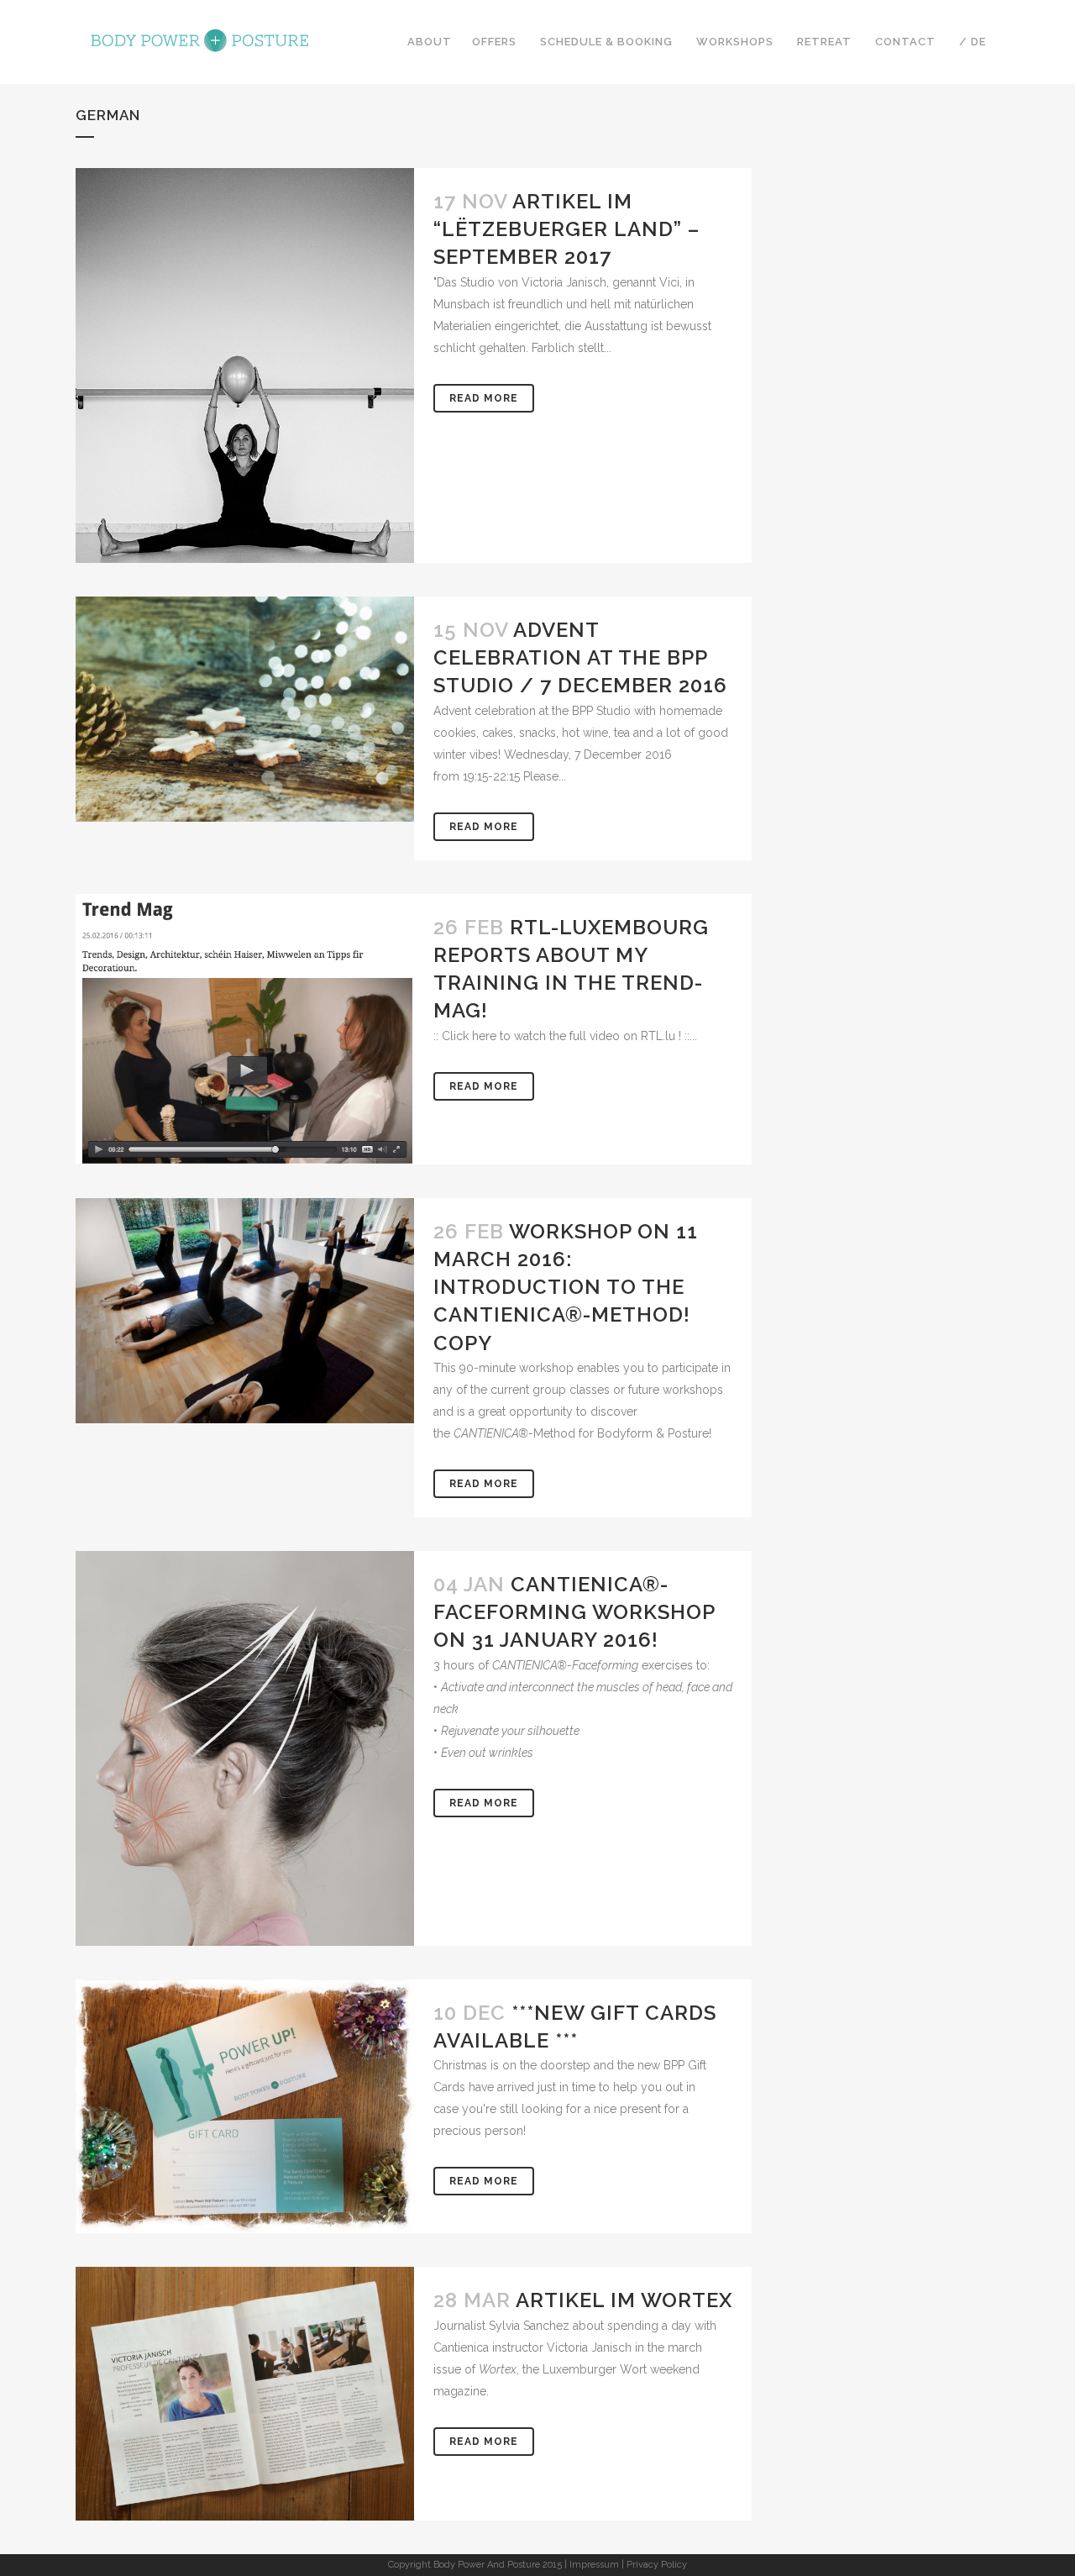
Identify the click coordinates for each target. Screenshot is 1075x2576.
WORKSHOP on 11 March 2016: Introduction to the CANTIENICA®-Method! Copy (566, 1287)
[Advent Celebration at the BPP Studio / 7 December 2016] (245, 709)
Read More (484, 398)
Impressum (594, 2565)
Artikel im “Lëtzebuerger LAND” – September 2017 (566, 229)
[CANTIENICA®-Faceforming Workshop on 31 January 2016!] (245, 1785)
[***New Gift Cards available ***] (245, 2107)
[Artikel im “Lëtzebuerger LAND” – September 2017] (245, 421)
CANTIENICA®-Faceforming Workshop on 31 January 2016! (574, 1612)
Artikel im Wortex (624, 2300)
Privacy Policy (657, 2565)
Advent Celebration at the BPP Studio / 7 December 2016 (580, 657)
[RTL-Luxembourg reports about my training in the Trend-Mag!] (245, 1029)
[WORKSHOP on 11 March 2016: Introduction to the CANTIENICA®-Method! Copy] (245, 1311)
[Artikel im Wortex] (245, 2394)
